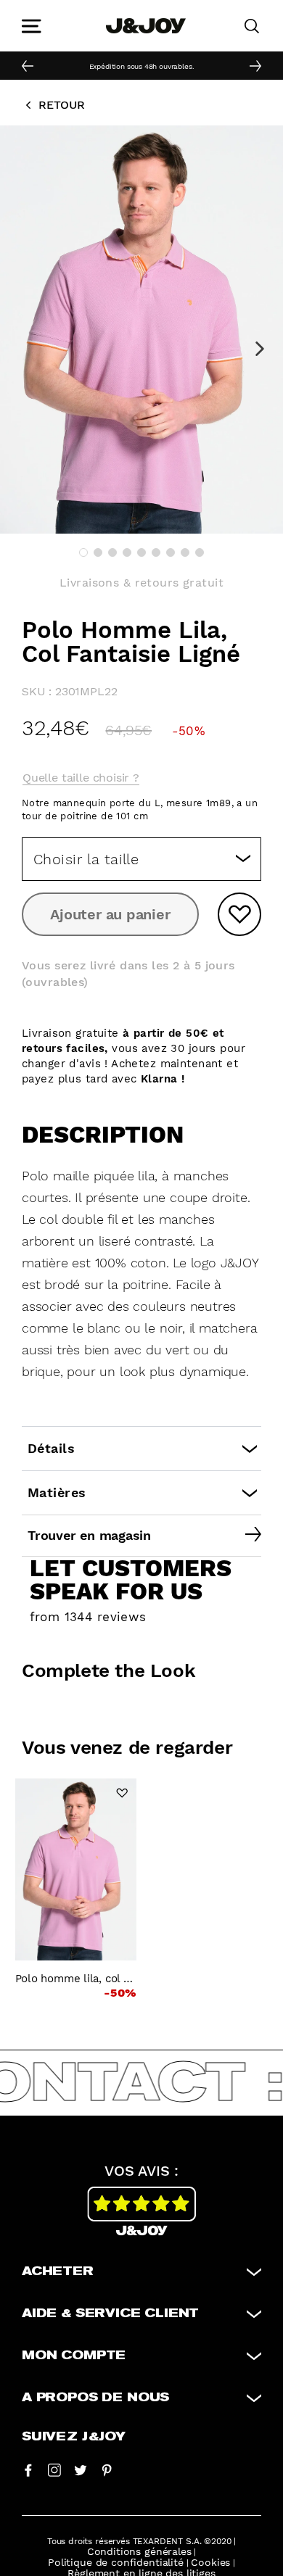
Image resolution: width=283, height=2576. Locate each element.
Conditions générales (139, 2551)
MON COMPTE (74, 2356)
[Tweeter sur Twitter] (81, 2469)
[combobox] (141, 859)
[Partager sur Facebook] (28, 2469)
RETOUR (62, 105)
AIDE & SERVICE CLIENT (110, 2314)
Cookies (210, 2562)
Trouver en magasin (89, 1535)
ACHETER (58, 2271)
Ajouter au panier (110, 914)
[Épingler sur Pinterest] (107, 2469)
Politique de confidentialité (116, 2562)
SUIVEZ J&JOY (74, 2437)
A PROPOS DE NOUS (95, 2398)
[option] (141, 65)
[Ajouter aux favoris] (239, 914)
